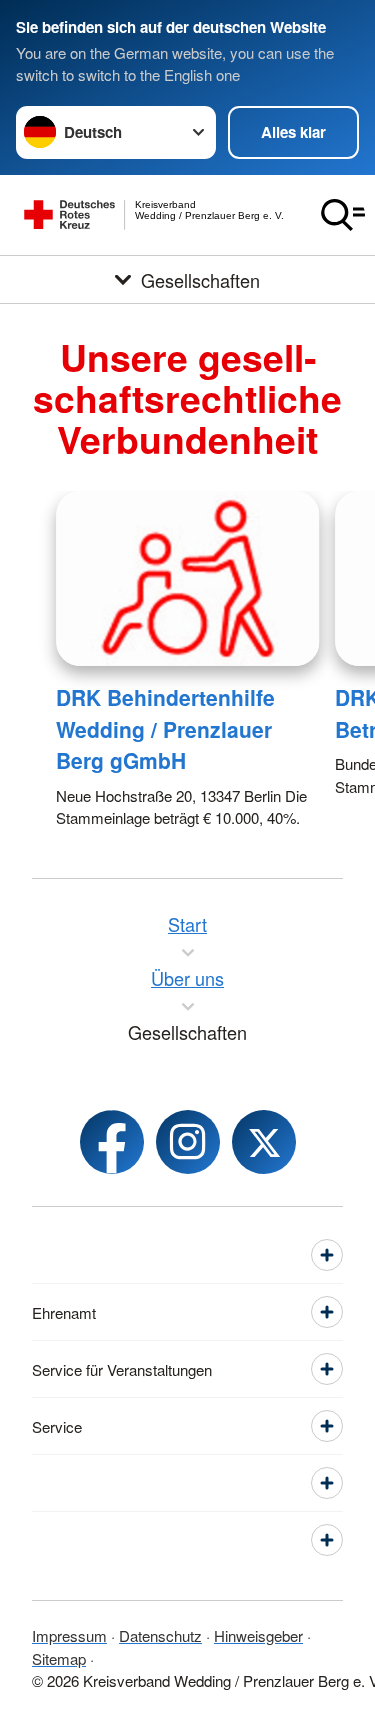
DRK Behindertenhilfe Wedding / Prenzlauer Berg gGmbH (165, 728)
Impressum (69, 1635)
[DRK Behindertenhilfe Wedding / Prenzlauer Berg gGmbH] (187, 578)
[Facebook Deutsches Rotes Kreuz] (112, 1142)
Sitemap (59, 1658)
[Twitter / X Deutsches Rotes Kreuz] (264, 1142)
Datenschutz (160, 1635)
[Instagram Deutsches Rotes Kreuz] (188, 1142)
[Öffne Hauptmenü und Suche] (343, 215)
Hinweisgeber (258, 1635)
